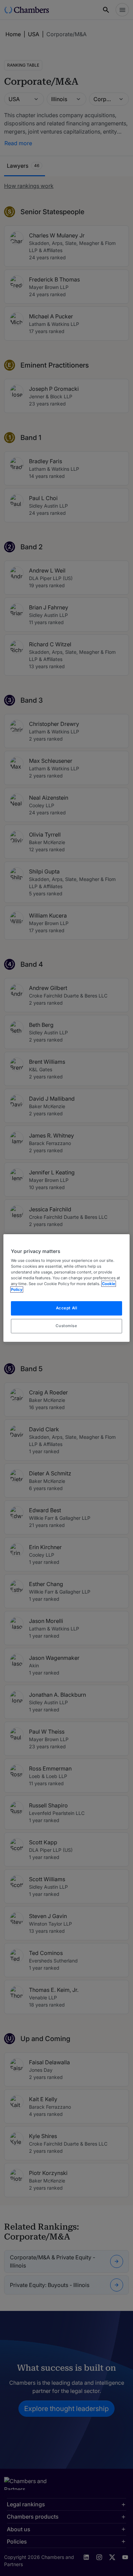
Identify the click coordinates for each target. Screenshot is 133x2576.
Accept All (67, 1308)
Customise (66, 1326)
